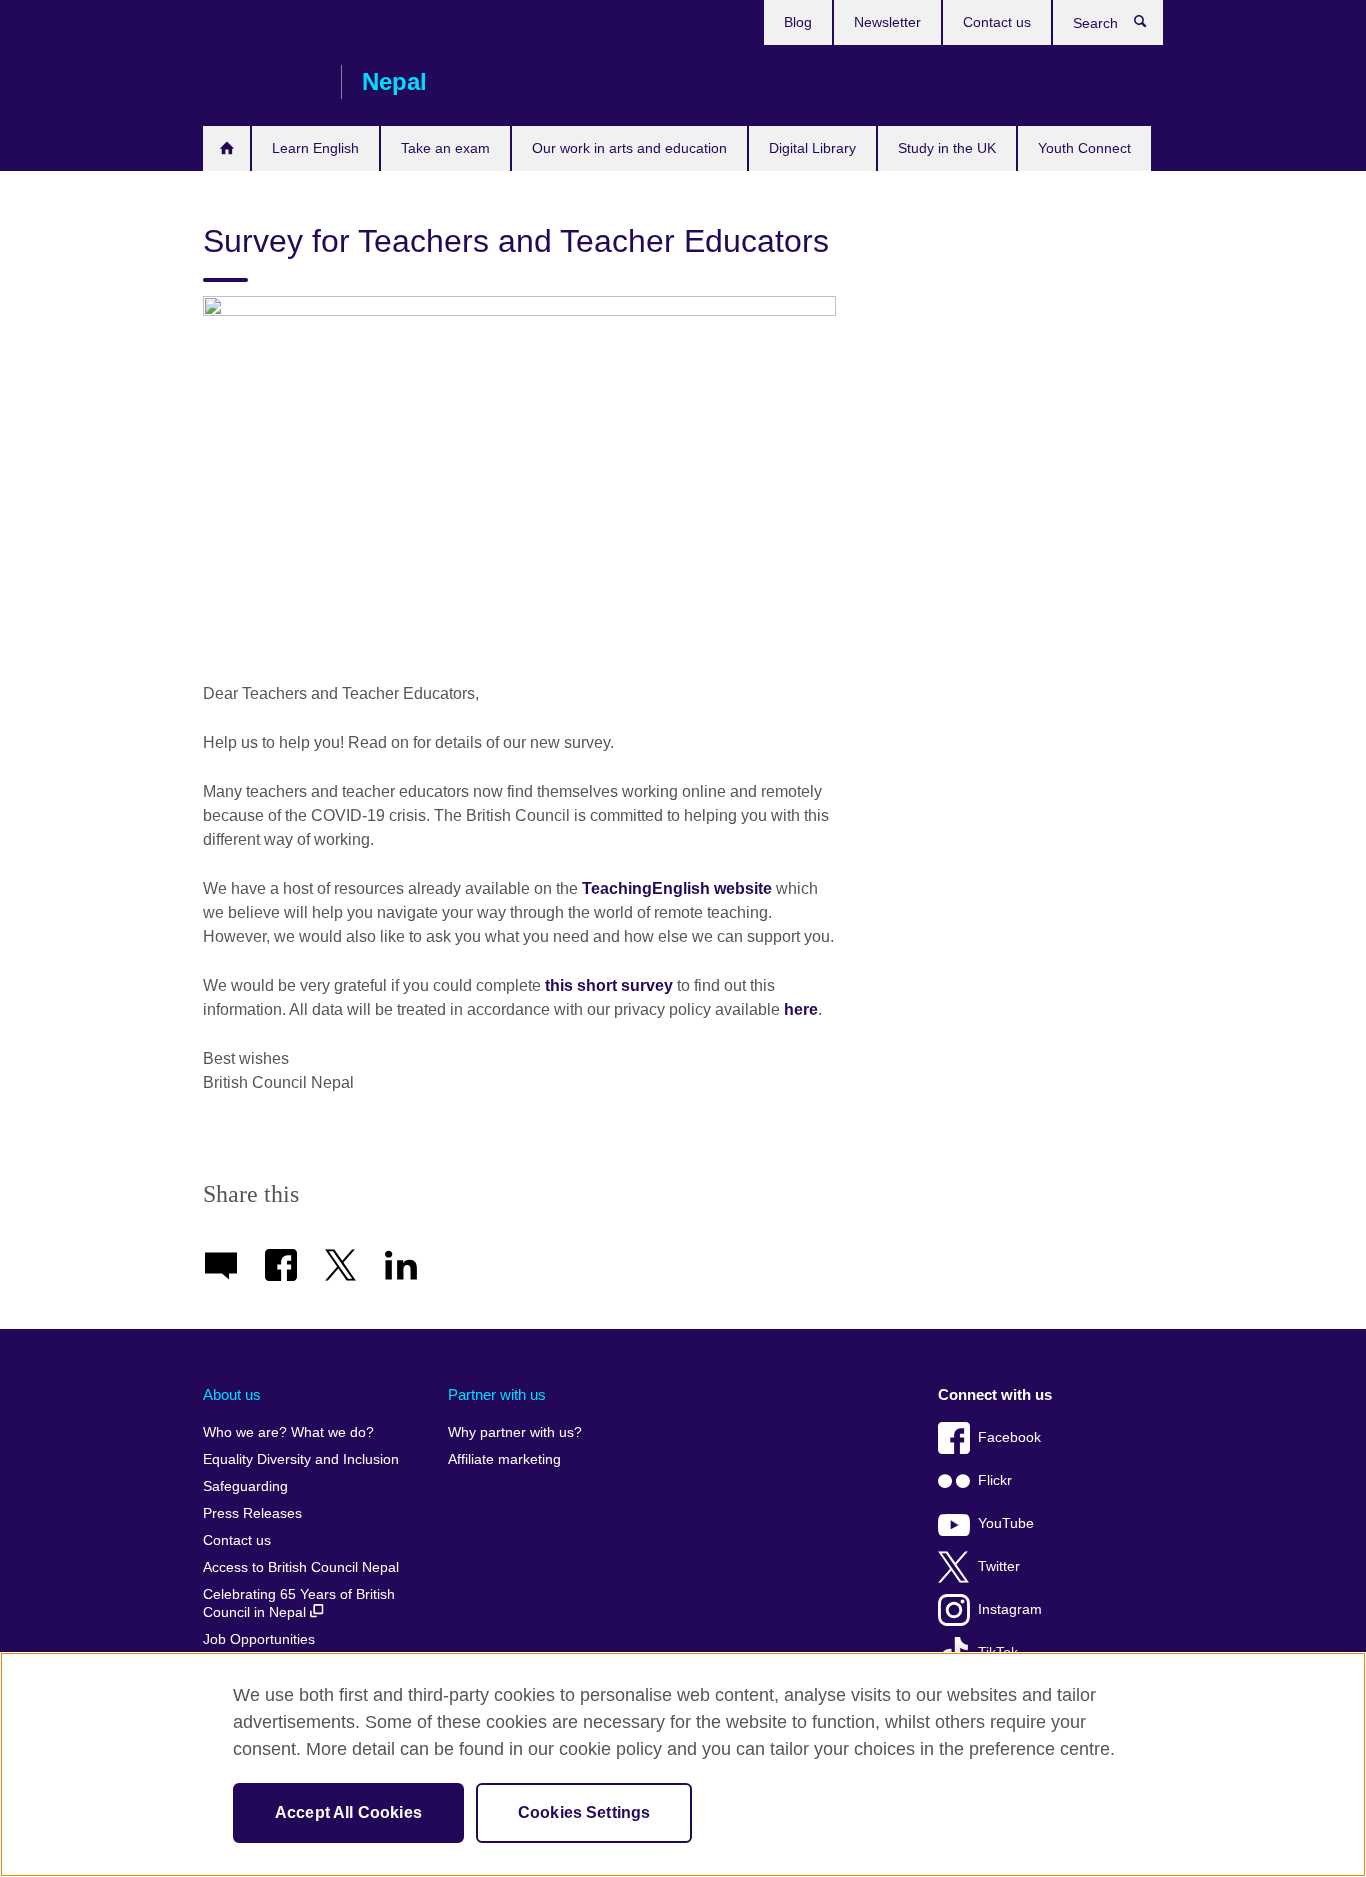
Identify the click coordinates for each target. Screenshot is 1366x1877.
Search (1150, 26)
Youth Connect (1084, 148)
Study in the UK (947, 148)
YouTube (1006, 1523)
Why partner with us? (515, 1432)
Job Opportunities (259, 1639)
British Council (262, 82)
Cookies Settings (584, 1812)
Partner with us (497, 1394)
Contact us (997, 22)
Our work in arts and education (629, 148)
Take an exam (445, 148)
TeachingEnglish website (677, 888)
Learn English (315, 148)
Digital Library (812, 148)
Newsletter (887, 22)
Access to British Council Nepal (301, 1567)
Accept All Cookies (348, 1812)
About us (232, 1394)
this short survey (609, 985)
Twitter (999, 1566)
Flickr (995, 1480)
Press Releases (252, 1513)
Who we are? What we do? (288, 1432)
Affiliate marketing (504, 1459)
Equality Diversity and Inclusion (301, 1459)
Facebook (1009, 1437)
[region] (683, 1764)
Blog (798, 22)
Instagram (1010, 1609)
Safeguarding (245, 1486)
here (801, 1009)
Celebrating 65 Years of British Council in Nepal (299, 1603)
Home (226, 148)
